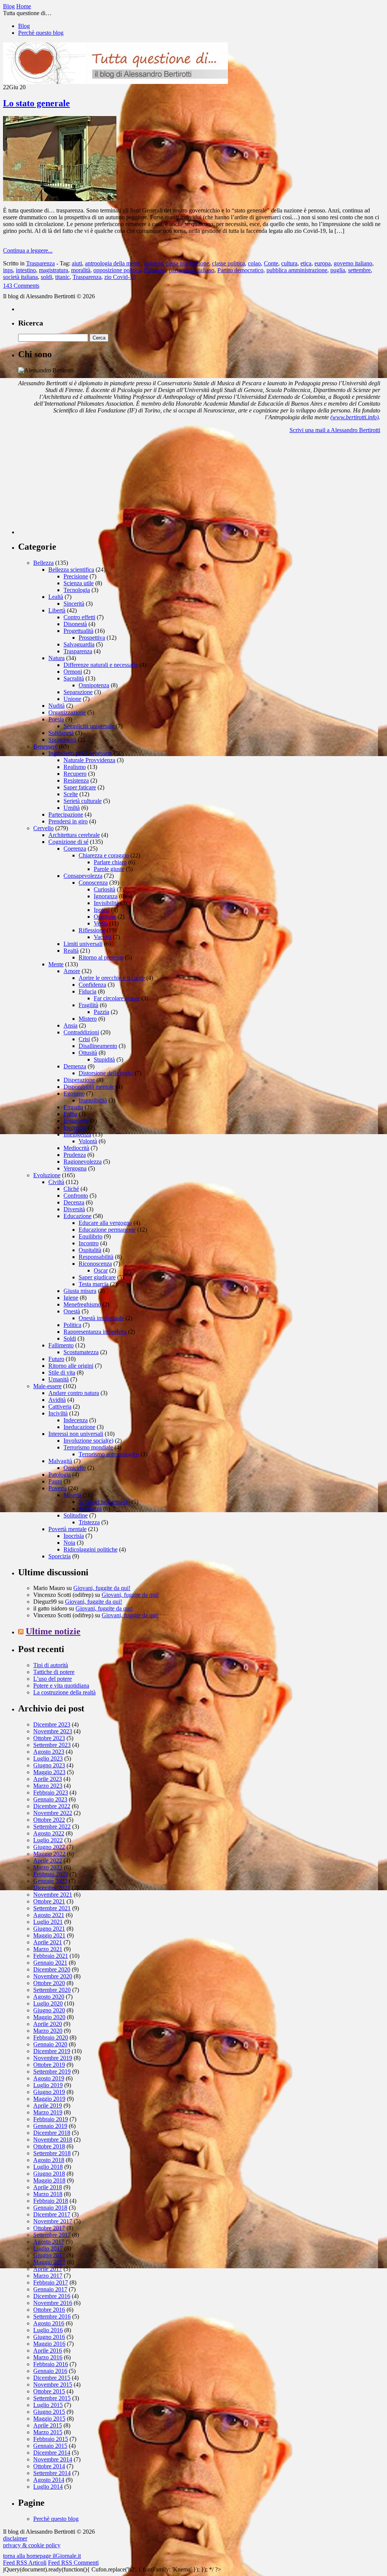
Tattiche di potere (54, 1672)
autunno (153, 263)
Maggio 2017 (49, 2262)
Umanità (59, 1379)
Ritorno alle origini (71, 1366)
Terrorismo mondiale (88, 1447)
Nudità (57, 706)
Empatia (73, 1107)
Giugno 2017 (49, 2255)
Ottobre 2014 (49, 2466)
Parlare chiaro (110, 862)
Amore (72, 971)
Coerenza (75, 849)
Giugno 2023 (49, 1765)
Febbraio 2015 (51, 2439)
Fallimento (61, 1345)
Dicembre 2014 (52, 2453)
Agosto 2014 (49, 2480)
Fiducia (87, 991)
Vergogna (75, 1168)
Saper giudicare (97, 1277)
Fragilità (88, 1005)
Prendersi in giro (68, 821)
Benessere (45, 746)
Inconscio (75, 1128)
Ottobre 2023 (49, 1738)
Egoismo (74, 1093)
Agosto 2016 (49, 2323)
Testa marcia (94, 1284)
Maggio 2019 (49, 2099)
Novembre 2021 (53, 1895)
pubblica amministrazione (297, 270)
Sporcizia (60, 1556)
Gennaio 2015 (50, 2446)
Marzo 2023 (48, 1786)
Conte (271, 263)
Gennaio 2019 (50, 2126)
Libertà (57, 610)
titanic (62, 277)
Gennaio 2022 (50, 1881)
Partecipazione (66, 814)
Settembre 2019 (52, 2071)
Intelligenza (77, 1134)
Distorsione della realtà (106, 1073)
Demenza (75, 1066)
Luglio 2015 (48, 2405)
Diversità (74, 1209)
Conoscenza (93, 883)
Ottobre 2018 (49, 2146)
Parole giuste (109, 869)
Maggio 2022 (49, 1854)
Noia (69, 1543)
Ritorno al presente (101, 957)
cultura (289, 263)
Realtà (71, 951)
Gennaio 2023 (50, 1799)
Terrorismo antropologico (109, 1454)
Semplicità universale (89, 726)
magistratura (53, 270)
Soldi (70, 1338)
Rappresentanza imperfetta (95, 1332)
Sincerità (74, 604)
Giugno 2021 (49, 1929)
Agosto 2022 (49, 1833)
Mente (56, 964)
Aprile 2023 (48, 1779)
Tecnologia (77, 590)
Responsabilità (96, 1257)
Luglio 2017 (48, 2248)
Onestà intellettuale (101, 1318)
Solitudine (76, 1515)
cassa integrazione (187, 263)
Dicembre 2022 (52, 1806)
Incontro (89, 1243)
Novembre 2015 (53, 2385)
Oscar (101, 1270)
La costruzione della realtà (64, 1692)
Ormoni (73, 672)
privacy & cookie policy (32, 2545)
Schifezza (90, 1509)
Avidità (57, 1400)
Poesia (56, 719)
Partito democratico (240, 270)
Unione (72, 699)
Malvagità (60, 1461)
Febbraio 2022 (51, 1874)
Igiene (71, 1298)
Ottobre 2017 (49, 2228)
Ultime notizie (53, 1631)
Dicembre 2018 (52, 2133)
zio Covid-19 (120, 277)
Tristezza (89, 1522)
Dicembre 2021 (52, 1888)
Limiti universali (83, 944)
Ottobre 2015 (49, 2391)
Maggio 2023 (49, 1772)
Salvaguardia (79, 644)
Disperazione (79, 1080)
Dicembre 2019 (52, 2051)
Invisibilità (106, 903)
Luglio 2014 (48, 2487)
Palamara (155, 270)
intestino (26, 270)
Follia (70, 1114)
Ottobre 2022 (49, 1820)
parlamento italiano (192, 270)
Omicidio (75, 1468)
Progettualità (78, 631)
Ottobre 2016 (49, 2310)
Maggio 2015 (49, 2419)
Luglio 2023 (48, 1758)
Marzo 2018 (48, 2194)
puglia (338, 270)
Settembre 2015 (52, 2398)
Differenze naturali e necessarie (101, 665)
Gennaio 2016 (50, 2371)
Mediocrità (76, 1148)
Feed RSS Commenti (73, 2563)
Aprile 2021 (48, 1942)
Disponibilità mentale (89, 1087)
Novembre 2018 (53, 2140)
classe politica (228, 263)
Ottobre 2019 (49, 2065)
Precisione (76, 576)
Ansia (70, 1025)
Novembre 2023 (53, 1731)
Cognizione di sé (68, 842)
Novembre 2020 (53, 1976)
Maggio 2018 (49, 2180)
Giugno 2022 (49, 1847)
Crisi (84, 1039)
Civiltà (56, 1182)
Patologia (60, 1475)
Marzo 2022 (48, 1867)
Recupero (75, 774)
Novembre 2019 (53, 2058)
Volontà (88, 1141)
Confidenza (92, 985)
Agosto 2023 (49, 1752)
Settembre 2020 (52, 1990)
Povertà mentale (67, 1529)
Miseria (72, 1495)
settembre (359, 270)
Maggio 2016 (49, 2344)
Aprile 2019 (48, 2106)
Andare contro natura (74, 1393)
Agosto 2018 (49, 2160)
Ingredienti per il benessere (80, 753)
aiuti (77, 263)
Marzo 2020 (48, 2031)
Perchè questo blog (41, 33)
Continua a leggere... (28, 250)
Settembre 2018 (52, 2153)
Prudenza (75, 1155)
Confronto (76, 1196)
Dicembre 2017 (52, 2214)
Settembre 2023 (52, 1745)
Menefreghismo (82, 1304)
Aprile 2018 (48, 2187)
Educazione (77, 1216)
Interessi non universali (76, 1434)
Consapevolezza (83, 876)
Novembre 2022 (53, 1813)
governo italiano (353, 263)
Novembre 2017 (53, 2221)
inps (8, 270)
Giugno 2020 (49, 2010)
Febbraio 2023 (51, 1793)
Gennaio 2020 (50, 2044)
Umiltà (72, 808)
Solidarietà (61, 733)
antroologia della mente (113, 263)
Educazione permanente (107, 1230)
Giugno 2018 (49, 2174)
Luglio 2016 (48, 2330)
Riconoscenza (95, 1264)
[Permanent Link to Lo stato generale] (60, 199)
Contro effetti (79, 617)
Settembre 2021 (52, 1908)
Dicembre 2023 (52, 1724)
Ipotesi (102, 910)
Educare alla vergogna (105, 1223)
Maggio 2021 (49, 1935)
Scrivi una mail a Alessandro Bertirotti (335, 430)
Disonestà (75, 624)
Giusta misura (80, 1291)
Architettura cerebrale (74, 835)
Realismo (75, 767)
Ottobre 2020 (49, 1983)
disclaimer (15, 2538)
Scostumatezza (81, 1352)
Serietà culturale (83, 801)
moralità (81, 270)
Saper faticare (80, 787)
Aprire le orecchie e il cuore (112, 978)
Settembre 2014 (52, 2473)
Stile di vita (62, 1372)
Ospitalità (90, 1250)
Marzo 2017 (48, 2276)
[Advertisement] (75, 487)
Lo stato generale (36, 103)
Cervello (43, 828)
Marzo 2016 (48, 2357)
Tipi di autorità (51, 1665)
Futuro (56, 1359)
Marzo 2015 (48, 2432)
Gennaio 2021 (50, 1963)
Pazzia (101, 1012)
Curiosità (104, 889)
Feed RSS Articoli (25, 2563)
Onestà (72, 1311)
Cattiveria (60, 1407)
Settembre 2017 (52, 2235)
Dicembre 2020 (52, 1969)
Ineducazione (79, 1427)
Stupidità (104, 1059)
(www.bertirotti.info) (354, 417)
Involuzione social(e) (88, 1441)
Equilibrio (91, 1236)
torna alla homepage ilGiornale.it (42, 2556)
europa (323, 263)
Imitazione (76, 1121)
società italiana (20, 277)
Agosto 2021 (49, 1915)
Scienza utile (79, 583)
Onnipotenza (94, 685)
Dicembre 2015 (52, 2378)
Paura (55, 1481)
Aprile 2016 (48, 2350)
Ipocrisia (74, 1536)
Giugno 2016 (49, 2337)
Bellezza (43, 563)
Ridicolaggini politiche (91, 1549)
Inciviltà (58, 1413)
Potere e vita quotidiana (61, 1686)
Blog (24, 26)
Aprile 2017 (48, 2269)
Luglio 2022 (48, 1840)
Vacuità (103, 937)
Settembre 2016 (52, 2316)
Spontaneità (62, 740)
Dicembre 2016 (52, 2296)
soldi (46, 277)
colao (254, 263)
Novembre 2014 (53, 2459)
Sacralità (74, 678)
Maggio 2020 (49, 2017)
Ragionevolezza (83, 1162)
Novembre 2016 (53, 2303)
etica (306, 263)
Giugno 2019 (49, 2092)
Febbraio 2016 (51, 2364)
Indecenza (76, 1420)
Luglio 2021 (48, 1922)
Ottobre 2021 (49, 1901)
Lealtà (56, 597)
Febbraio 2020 (51, 2037)
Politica (72, 1325)
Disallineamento (98, 1046)
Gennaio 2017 (50, 2289)
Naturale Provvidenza (89, 760)
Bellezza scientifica (71, 570)
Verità (101, 923)
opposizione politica (117, 270)
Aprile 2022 (48, 1861)
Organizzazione (67, 712)
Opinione (105, 917)
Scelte (71, 794)
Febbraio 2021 (51, 1956)
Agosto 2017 (49, 2242)
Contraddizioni (81, 1032)
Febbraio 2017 (51, 2282)
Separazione (78, 692)
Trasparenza (40, 263)
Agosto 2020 (49, 1997)
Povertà (57, 1488)
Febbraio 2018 (51, 2201)
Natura (57, 658)
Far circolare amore (117, 998)
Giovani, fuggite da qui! (102, 1588)
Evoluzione (47, 1175)
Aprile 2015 (48, 2425)
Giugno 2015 (49, 2412)
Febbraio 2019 (51, 2119)
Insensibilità (93, 1100)
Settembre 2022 (52, 1827)
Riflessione (92, 930)
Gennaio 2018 (50, 2208)
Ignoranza (106, 896)
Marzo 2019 (48, 2112)
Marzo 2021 (48, 1949)
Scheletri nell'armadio (104, 1502)
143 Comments (21, 286)
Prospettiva (92, 638)
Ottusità (88, 1053)
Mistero (88, 1019)
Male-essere (47, 1386)
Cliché (71, 1189)
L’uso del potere (53, 1679)
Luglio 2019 (48, 2085)
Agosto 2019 (49, 2078)
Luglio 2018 (48, 2167)
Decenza (74, 1202)
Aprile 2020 (48, 2024)
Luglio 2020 (48, 2003)
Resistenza (76, 780)
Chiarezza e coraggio (104, 855)
